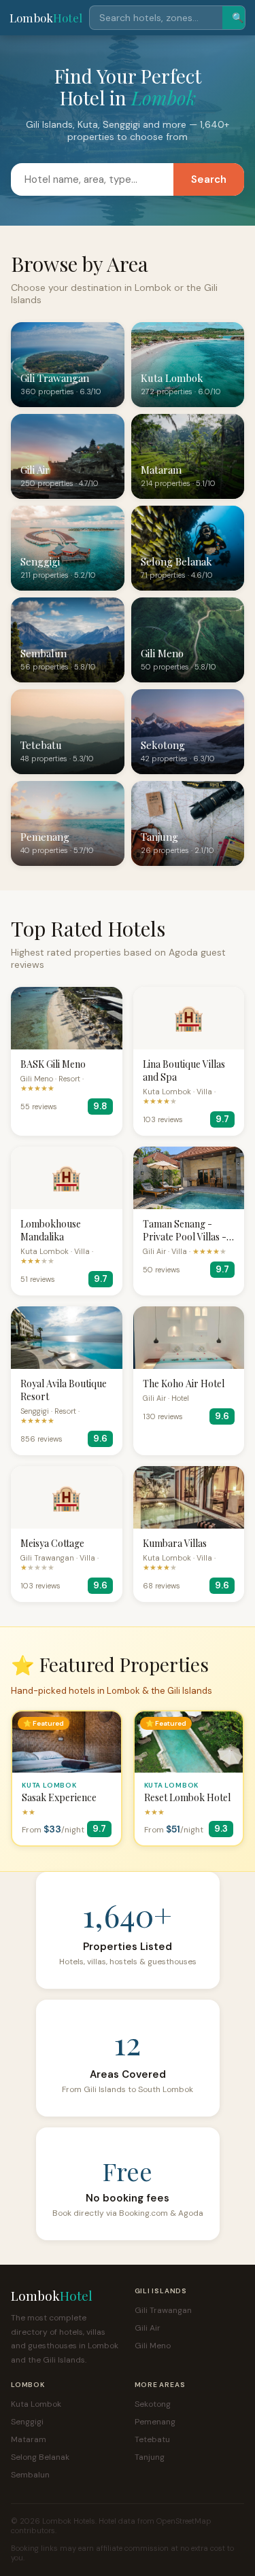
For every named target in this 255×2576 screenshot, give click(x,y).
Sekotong (153, 2404)
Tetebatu (152, 2439)
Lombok (46, 18)
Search (209, 179)
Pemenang (155, 2422)
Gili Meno (153, 2346)
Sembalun (30, 2475)
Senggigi (27, 2422)
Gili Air (148, 2328)
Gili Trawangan (163, 2310)
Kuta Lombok (36, 2404)
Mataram (29, 2439)
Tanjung (150, 2457)
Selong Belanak (40, 2457)
